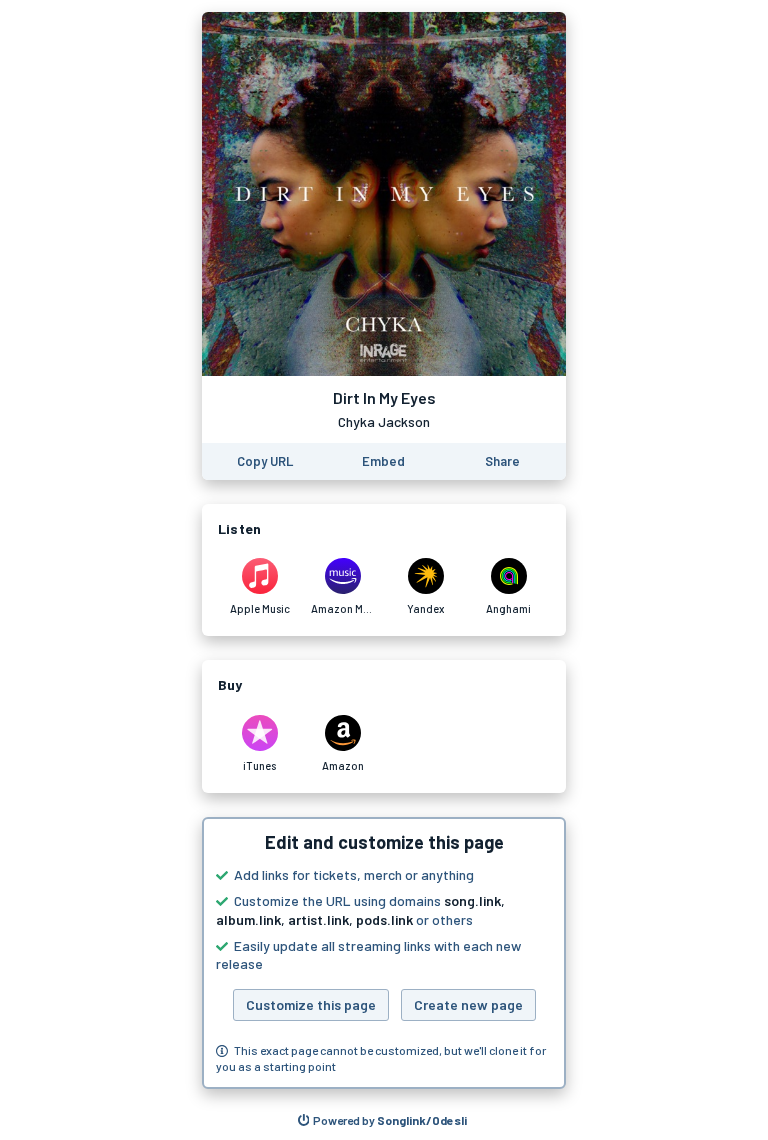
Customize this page (311, 1004)
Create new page (468, 1004)
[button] (384, 953)
